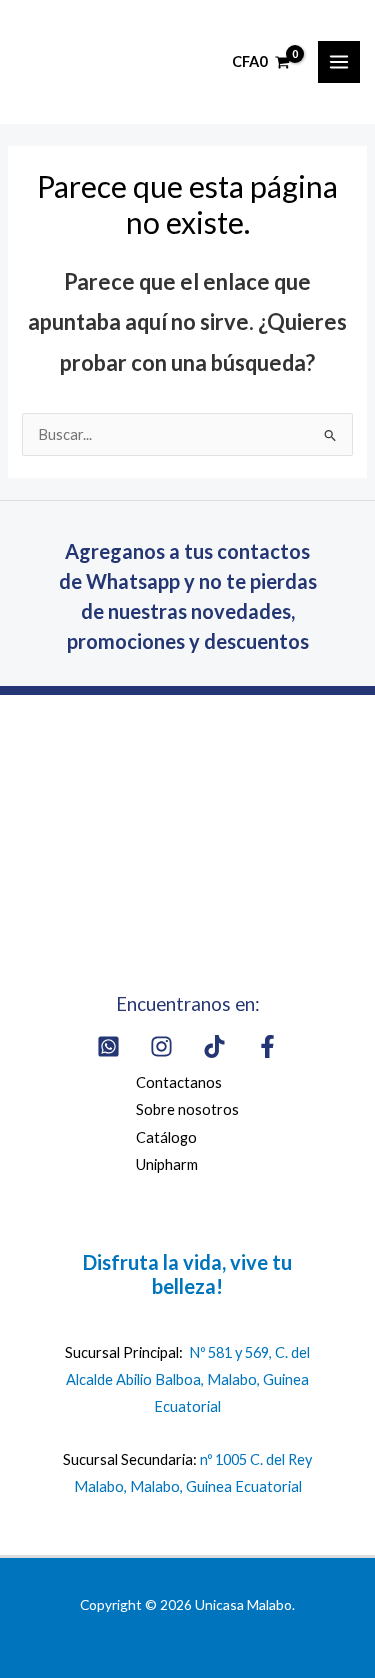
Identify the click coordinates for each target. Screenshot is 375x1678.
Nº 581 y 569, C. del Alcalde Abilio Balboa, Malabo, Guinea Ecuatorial (188, 1379)
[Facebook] (267, 1046)
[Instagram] (161, 1046)
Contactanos (179, 1082)
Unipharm (167, 1164)
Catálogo (166, 1137)
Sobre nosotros (187, 1109)
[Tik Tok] (214, 1046)
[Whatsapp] (108, 1046)
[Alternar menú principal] (339, 62)
